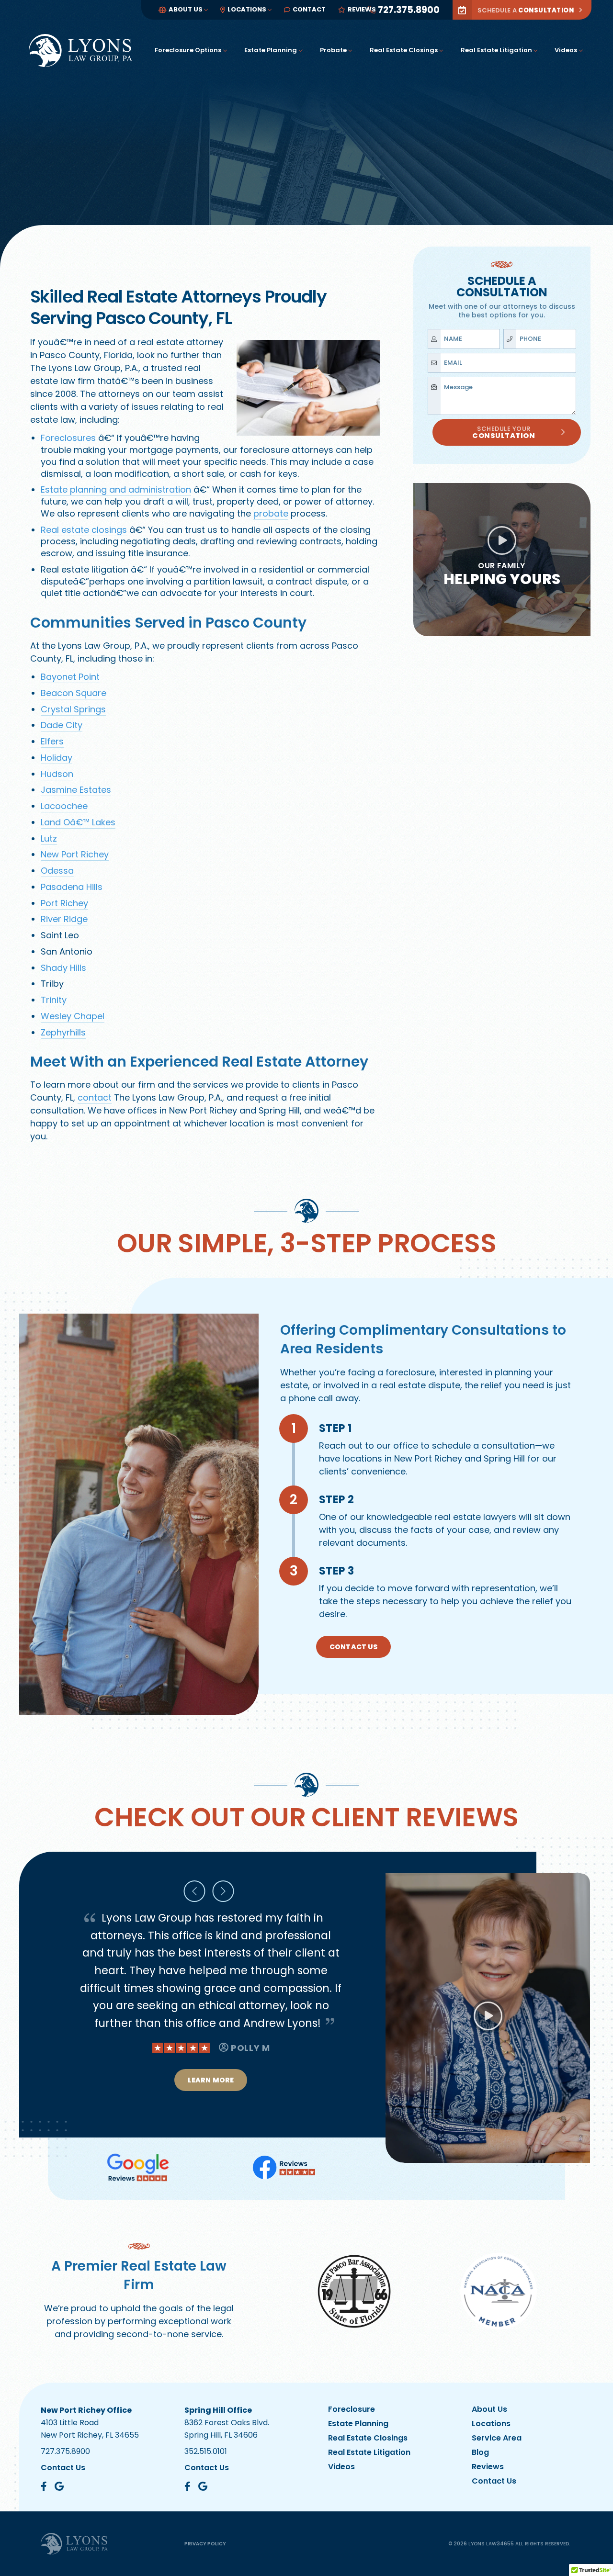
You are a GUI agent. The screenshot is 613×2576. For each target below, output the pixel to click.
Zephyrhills (63, 1032)
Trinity (54, 1000)
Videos (566, 50)
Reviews (362, 9)
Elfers (52, 741)
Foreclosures (68, 438)
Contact (309, 9)
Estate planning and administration (116, 489)
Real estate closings (84, 530)
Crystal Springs (73, 709)
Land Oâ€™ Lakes (78, 822)
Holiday (57, 758)
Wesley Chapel (73, 1016)
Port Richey (64, 903)
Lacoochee (64, 806)
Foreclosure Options (188, 50)
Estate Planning (271, 50)
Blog (480, 2452)
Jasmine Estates (76, 790)
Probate (333, 50)
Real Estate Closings (404, 50)
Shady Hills (63, 968)
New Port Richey (75, 854)
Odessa (57, 871)
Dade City (62, 725)
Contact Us (353, 1647)
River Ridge (64, 919)
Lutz (49, 838)
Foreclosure (352, 2409)
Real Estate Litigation (496, 50)
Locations (247, 9)
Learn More (211, 2097)
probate (271, 513)
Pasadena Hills (72, 887)
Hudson (57, 774)
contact (95, 1097)
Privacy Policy (205, 2544)
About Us (186, 9)
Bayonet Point (70, 677)
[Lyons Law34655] (80, 51)
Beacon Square (74, 693)
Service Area (497, 2438)
